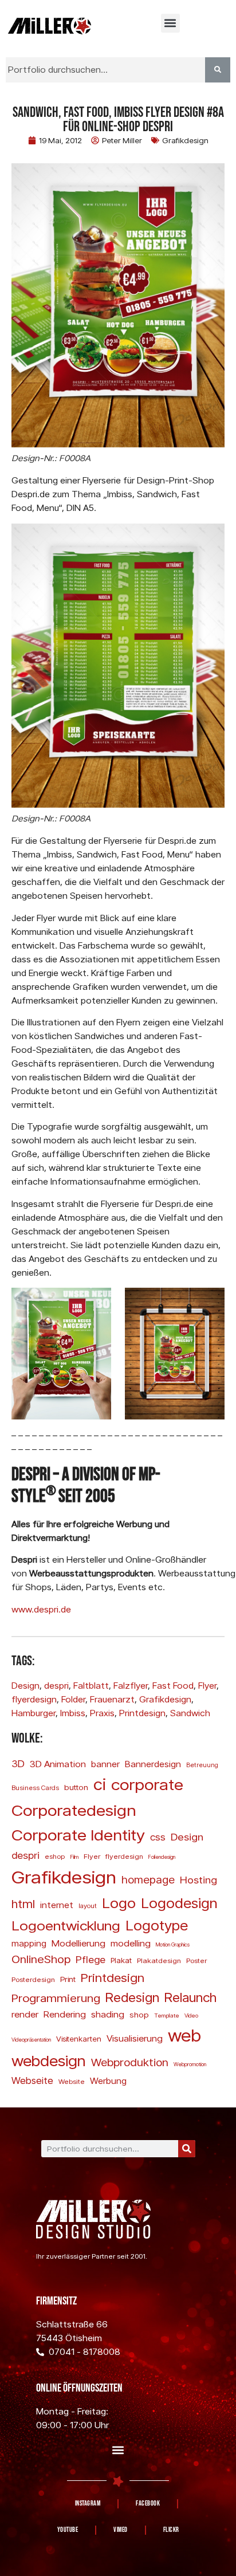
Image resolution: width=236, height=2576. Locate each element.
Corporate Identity (78, 1834)
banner (105, 1764)
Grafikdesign (185, 140)
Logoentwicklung (66, 1925)
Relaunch (190, 1997)
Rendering (65, 2014)
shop (139, 2014)
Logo (119, 1903)
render (25, 2014)
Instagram (88, 2504)
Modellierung (78, 1943)
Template (167, 2015)
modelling (131, 1943)
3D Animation (58, 1764)
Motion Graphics (173, 1944)
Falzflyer (131, 1686)
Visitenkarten (79, 2039)
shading (108, 2014)
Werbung (108, 2081)
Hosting (198, 1879)
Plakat (121, 1960)
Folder (73, 1699)
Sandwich (190, 1713)
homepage (148, 1879)
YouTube (68, 2530)
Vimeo (121, 2530)
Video (191, 2015)
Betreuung (202, 1765)
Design (25, 1686)
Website (72, 2081)
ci (100, 1784)
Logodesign (179, 1903)
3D (18, 1763)
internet (57, 1905)
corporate (147, 1784)
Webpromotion (190, 2064)
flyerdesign (34, 1699)
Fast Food (173, 1686)
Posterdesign (33, 1979)
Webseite (32, 2080)
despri (56, 1686)
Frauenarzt (112, 1699)
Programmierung (56, 1998)
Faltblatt (91, 1686)
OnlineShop (41, 1959)
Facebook (148, 2504)
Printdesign (142, 1713)
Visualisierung (135, 2038)
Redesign (132, 1997)
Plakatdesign (159, 1960)
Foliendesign (162, 1857)
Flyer (207, 1686)
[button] (170, 23)
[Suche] (187, 2149)
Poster (196, 1960)
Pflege (91, 1959)
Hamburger (34, 1713)
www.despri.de (41, 1609)
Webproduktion (130, 2062)
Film (74, 1857)
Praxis (102, 1713)
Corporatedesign (74, 1810)
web (184, 2035)
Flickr (171, 2530)
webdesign (49, 2060)
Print (68, 1979)
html (23, 1904)
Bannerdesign (153, 1764)
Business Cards (35, 1788)
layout (88, 1906)
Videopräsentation (31, 2040)
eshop (55, 1856)
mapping (29, 1943)
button (76, 1787)
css (158, 1837)
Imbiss (73, 1713)
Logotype (157, 1925)
